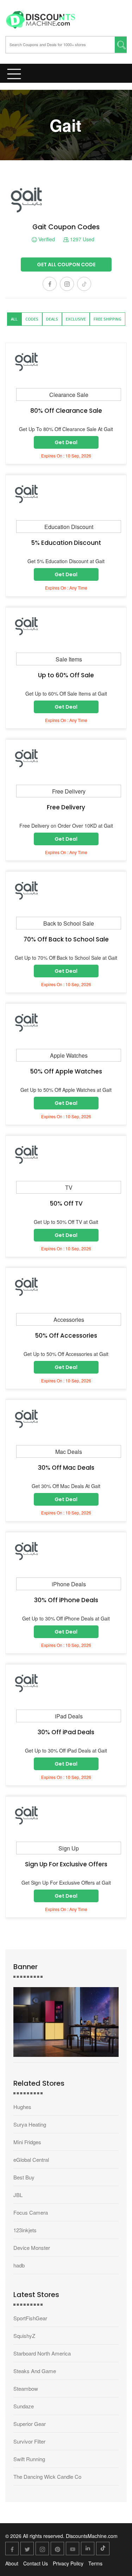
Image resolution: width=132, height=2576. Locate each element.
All (14, 319)
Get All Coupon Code (66, 265)
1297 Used (81, 239)
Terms (95, 2563)
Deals (52, 319)
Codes (32, 319)
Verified (46, 239)
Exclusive (76, 319)
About (12, 2563)
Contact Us (36, 2563)
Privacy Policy (68, 2563)
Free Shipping (108, 319)
